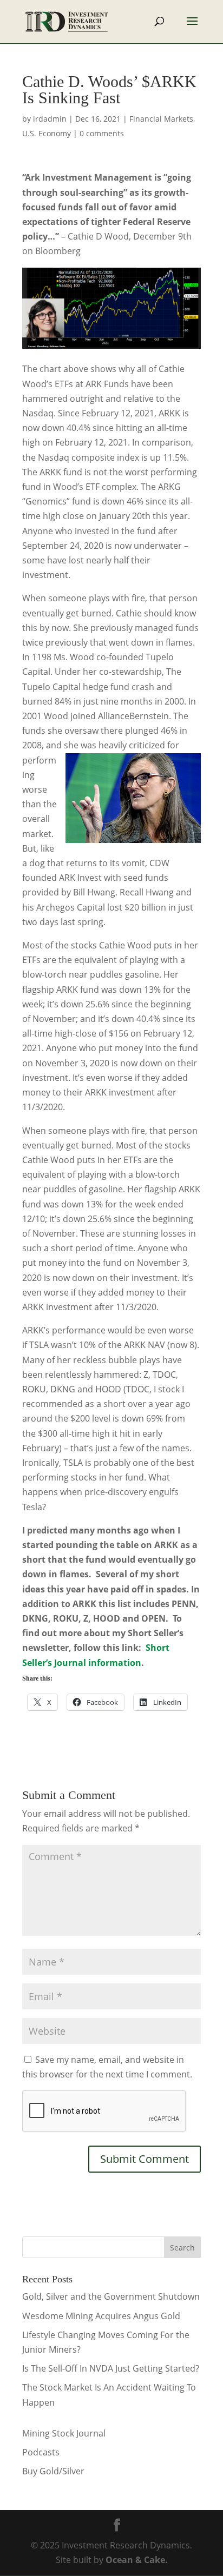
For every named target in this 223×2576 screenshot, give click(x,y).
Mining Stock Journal (64, 2433)
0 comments (102, 133)
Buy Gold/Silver (53, 2471)
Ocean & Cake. (137, 2560)
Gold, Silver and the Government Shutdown (111, 2296)
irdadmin (50, 119)
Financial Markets (161, 119)
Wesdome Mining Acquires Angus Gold (101, 2316)
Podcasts (41, 2452)
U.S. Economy (47, 133)
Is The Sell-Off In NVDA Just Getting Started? (111, 2368)
